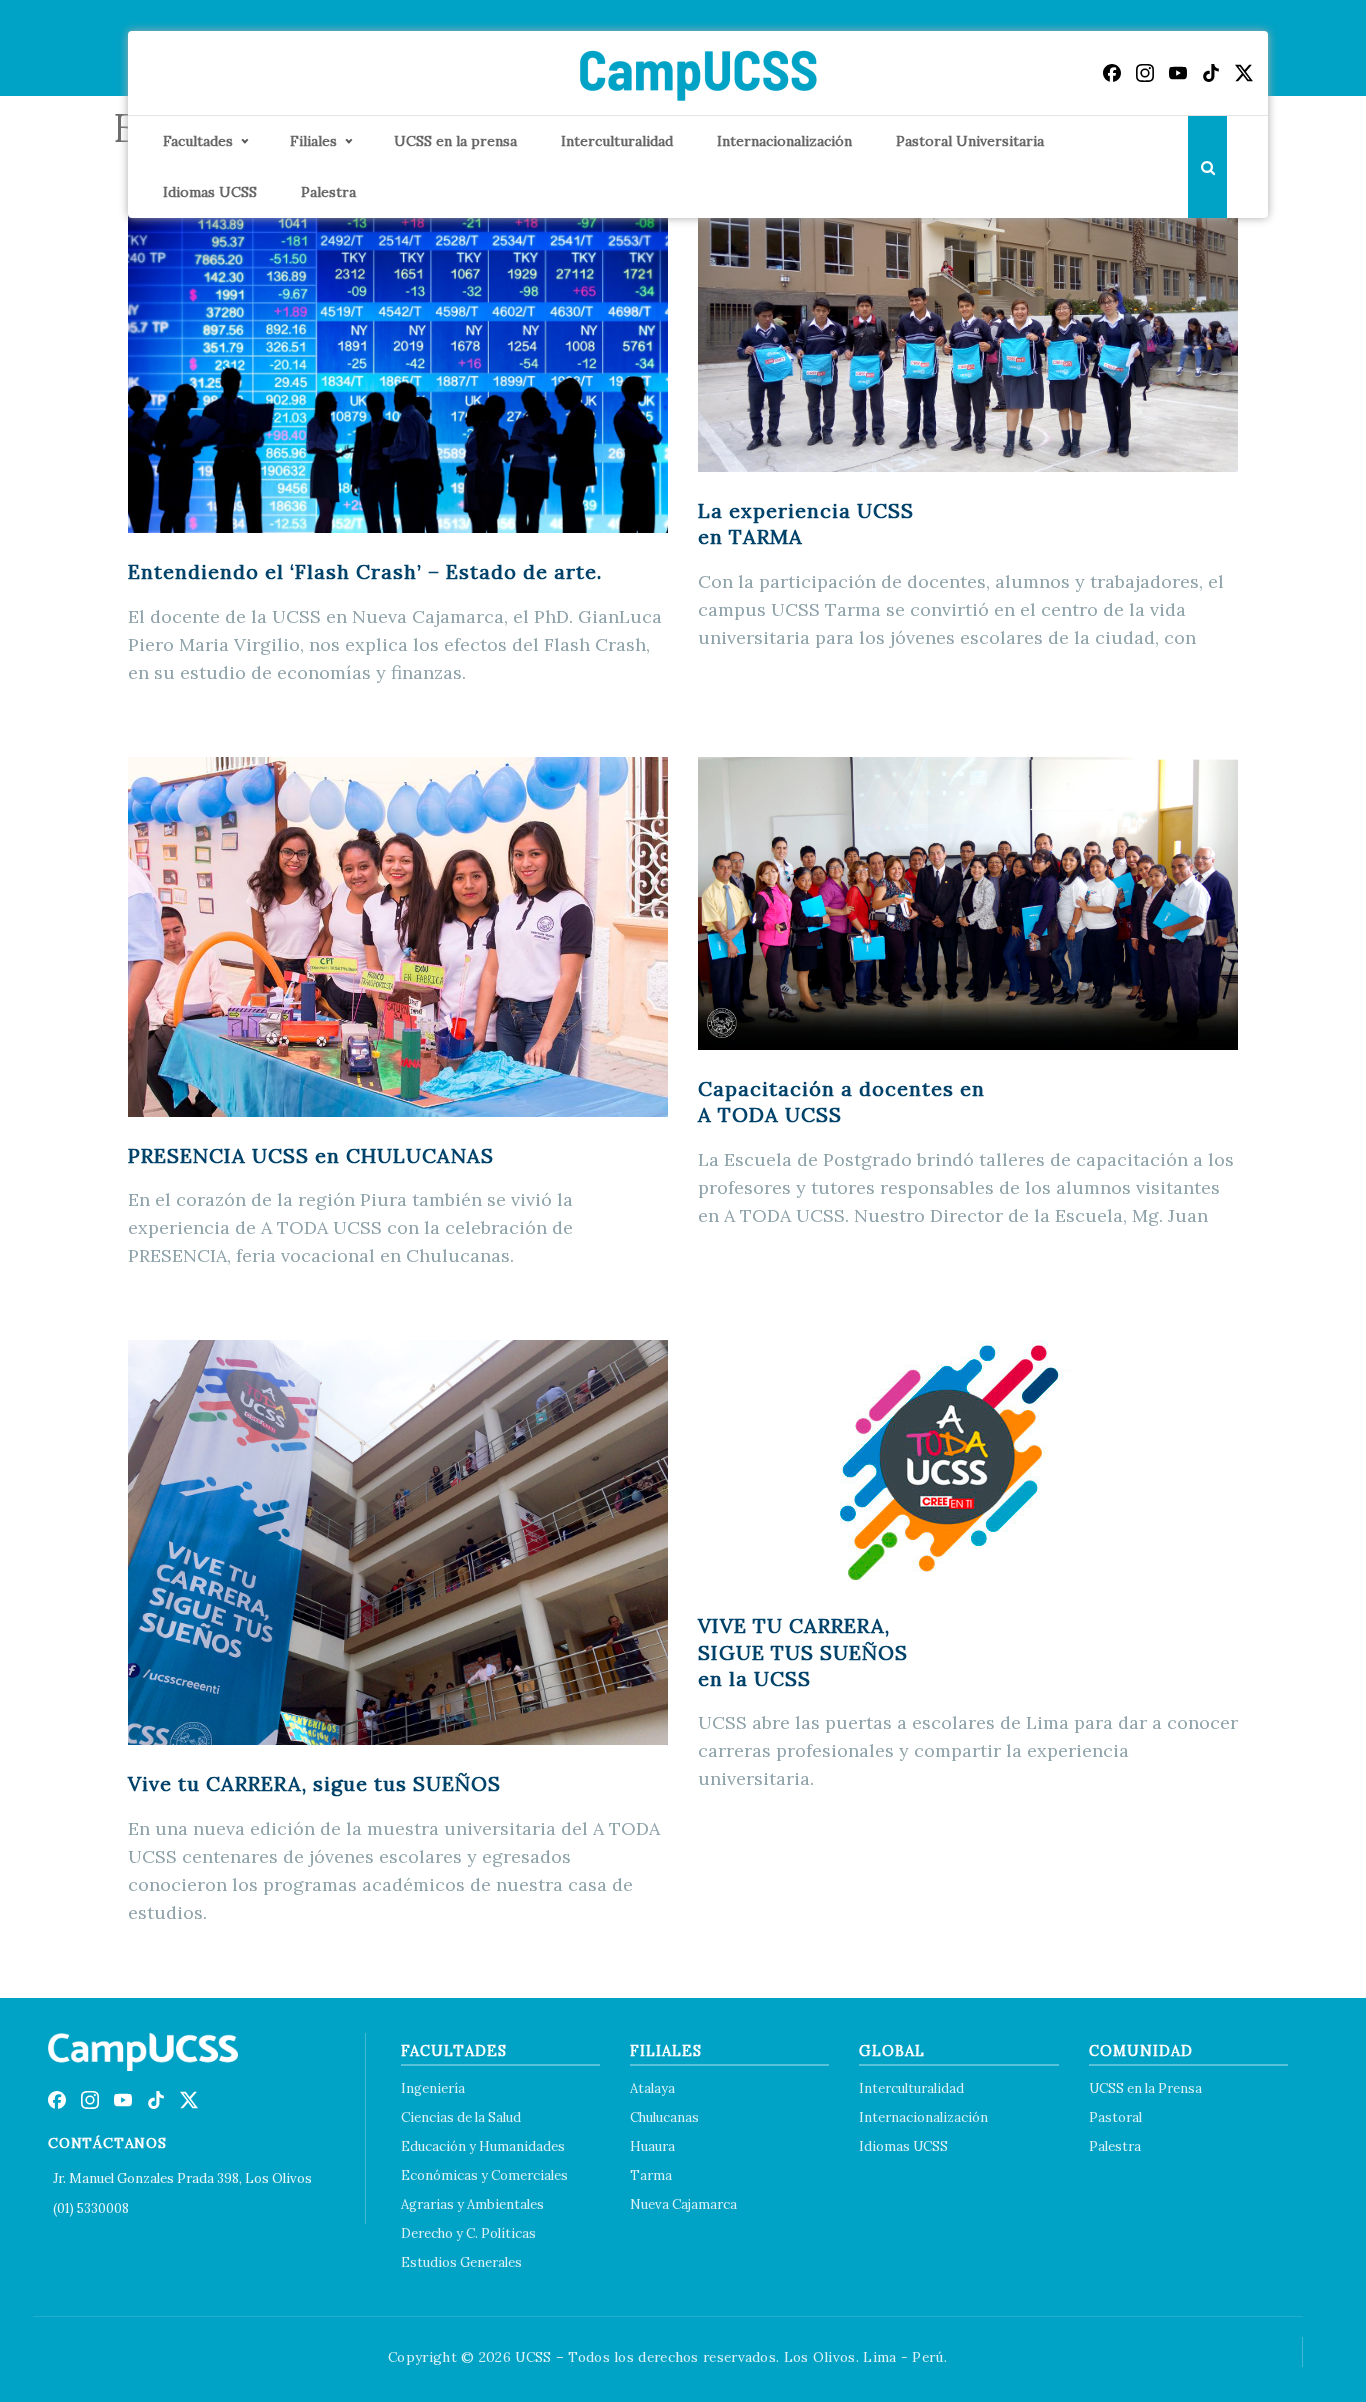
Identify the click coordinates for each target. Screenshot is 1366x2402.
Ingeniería (433, 2088)
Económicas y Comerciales (484, 2175)
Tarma (651, 2175)
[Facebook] (1112, 73)
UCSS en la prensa (455, 141)
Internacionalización (784, 141)
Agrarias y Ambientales (472, 2204)
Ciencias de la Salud (461, 2117)
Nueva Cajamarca (683, 2204)
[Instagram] (1145, 73)
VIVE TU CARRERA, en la (803, 1652)
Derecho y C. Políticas (468, 2233)
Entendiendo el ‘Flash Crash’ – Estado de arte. (365, 571)
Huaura (652, 2146)
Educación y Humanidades (483, 2146)
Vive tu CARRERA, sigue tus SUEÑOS (314, 1783)
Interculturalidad (617, 141)
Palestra (328, 192)
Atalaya (652, 2088)
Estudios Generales (461, 2262)
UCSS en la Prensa (1145, 2088)
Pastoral (1115, 2117)
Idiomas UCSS (210, 192)
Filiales (313, 141)
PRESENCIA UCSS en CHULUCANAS (311, 1155)
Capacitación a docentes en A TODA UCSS (841, 1101)
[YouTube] (1178, 73)
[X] (1244, 73)
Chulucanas (664, 2117)
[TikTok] (1211, 73)
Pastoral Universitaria (970, 141)
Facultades (198, 141)
